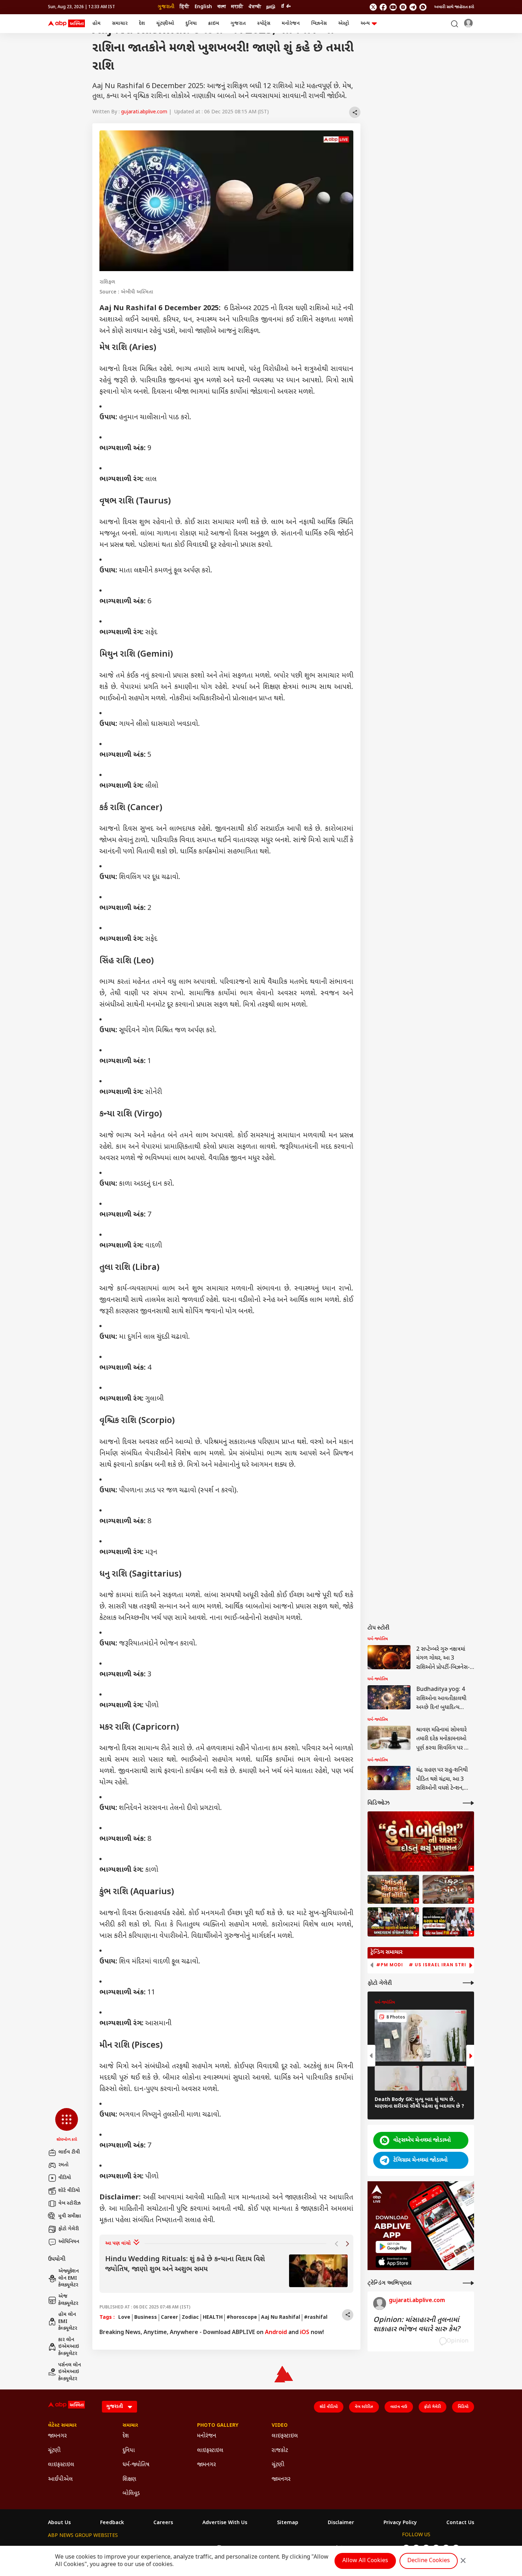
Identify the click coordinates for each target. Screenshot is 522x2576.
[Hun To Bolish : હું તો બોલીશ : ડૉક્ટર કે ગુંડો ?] (448, 1890)
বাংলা (222, 7)
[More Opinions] (468, 2283)
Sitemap (288, 2523)
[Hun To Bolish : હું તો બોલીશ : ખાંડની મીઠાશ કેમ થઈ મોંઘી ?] (393, 1890)
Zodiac (190, 2318)
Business (146, 2318)
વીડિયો (65, 2178)
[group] (226, 2271)
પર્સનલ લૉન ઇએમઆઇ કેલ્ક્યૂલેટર (70, 2372)
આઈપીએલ (60, 2480)
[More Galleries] (468, 1983)
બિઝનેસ (319, 24)
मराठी (237, 7)
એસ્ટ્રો (344, 24)
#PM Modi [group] (390, 1965)
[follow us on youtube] (393, 7)
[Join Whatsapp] (423, 7)
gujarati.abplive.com (144, 112)
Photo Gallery (218, 2426)
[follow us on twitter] (373, 7)
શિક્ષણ (129, 2480)
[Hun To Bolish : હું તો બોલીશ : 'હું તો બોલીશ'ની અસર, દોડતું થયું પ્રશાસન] (421, 1841)
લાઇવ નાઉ (399, 2407)
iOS (305, 2333)
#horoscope (242, 2318)
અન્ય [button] (365, 24)
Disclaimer (341, 2523)
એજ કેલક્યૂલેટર (68, 2300)
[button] (67, 2125)
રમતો (63, 2165)
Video (280, 2426)
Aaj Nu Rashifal (281, 2318)
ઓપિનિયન (69, 2242)
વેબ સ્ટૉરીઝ (69, 2203)
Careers (163, 2523)
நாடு (271, 7)
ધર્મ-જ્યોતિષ (136, 2465)
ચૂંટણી (54, 2451)
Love (124, 2318)
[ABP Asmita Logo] (66, 24)
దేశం (286, 7)
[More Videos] (468, 1803)
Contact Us (460, 2523)
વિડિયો (463, 2407)
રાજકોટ (280, 2451)
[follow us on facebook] (383, 7)
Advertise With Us (225, 2523)
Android (276, 2333)
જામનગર (57, 2436)
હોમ (96, 24)
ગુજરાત (238, 24)
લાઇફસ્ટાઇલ (61, 2465)
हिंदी (184, 7)
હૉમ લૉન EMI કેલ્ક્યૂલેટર (68, 2322)
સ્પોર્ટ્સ (264, 24)
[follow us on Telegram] (413, 7)
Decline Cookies (429, 2561)
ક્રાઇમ (214, 24)
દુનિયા (191, 24)
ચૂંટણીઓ (165, 24)
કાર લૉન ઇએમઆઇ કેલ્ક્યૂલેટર (69, 2347)
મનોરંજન (291, 24)
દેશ (142, 24)
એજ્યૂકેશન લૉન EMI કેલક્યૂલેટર (69, 2278)
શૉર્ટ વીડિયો (69, 2191)
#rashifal (316, 2318)
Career (169, 2318)
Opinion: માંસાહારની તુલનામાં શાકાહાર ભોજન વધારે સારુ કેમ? (417, 2325)
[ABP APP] (393, 2247)
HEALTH (213, 2318)
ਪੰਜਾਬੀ (255, 7)
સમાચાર (120, 24)
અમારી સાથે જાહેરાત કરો (454, 7)
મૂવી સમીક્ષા (70, 2216)
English (203, 7)
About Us (59, 2523)
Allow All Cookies (365, 2561)
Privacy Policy (400, 2523)
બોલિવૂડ (131, 2494)
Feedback (112, 2523)
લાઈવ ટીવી (69, 2152)
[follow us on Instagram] (403, 7)
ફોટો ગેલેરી (69, 2229)
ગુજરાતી (166, 7)
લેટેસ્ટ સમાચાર (62, 2426)
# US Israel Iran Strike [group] (441, 1965)
